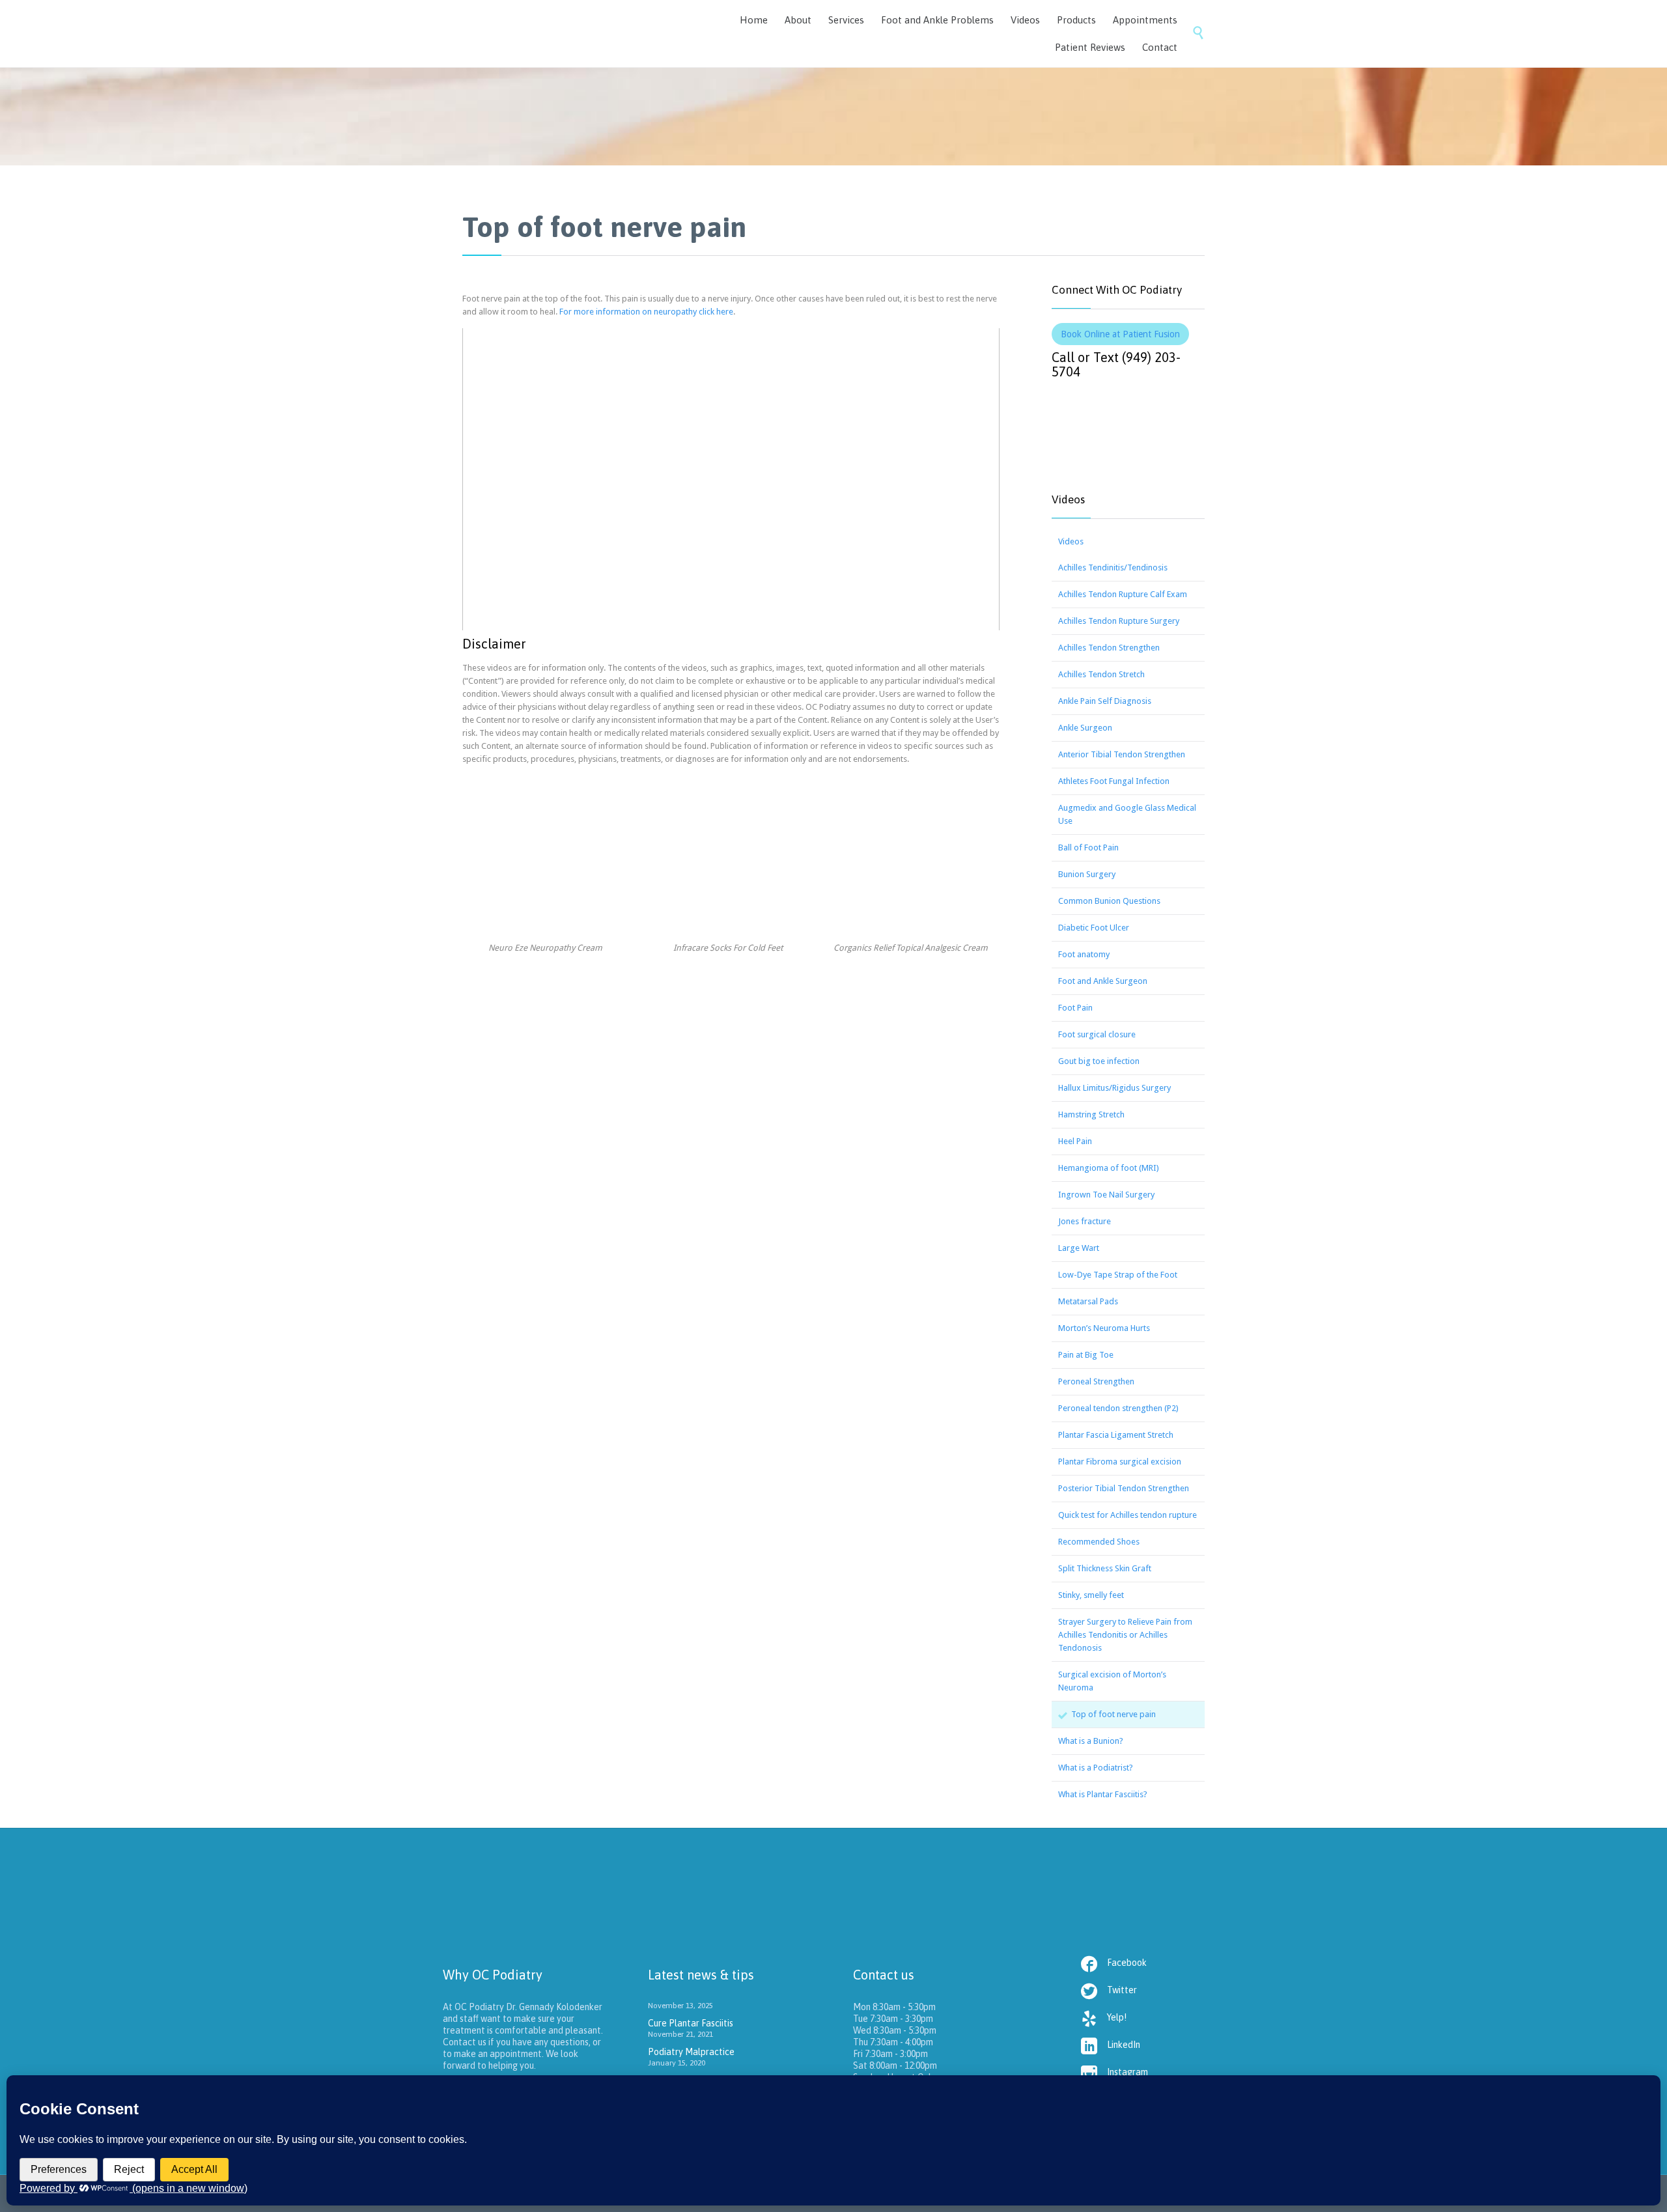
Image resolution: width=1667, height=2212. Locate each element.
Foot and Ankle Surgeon (1103, 981)
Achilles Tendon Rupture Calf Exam (1123, 594)
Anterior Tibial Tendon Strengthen (1122, 754)
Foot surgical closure (1097, 1034)
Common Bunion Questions (1109, 901)
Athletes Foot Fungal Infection (1114, 781)
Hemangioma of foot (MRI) (1109, 1168)
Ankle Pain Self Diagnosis (1105, 701)
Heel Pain (1075, 1141)
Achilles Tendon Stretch (1101, 674)
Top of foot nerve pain (1114, 1714)
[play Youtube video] (731, 479)
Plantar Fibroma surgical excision (1120, 1462)
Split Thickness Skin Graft (1105, 1568)
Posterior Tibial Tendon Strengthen (1124, 1488)
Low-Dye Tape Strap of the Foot (1118, 1275)
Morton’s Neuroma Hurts (1104, 1328)
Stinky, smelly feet (1091, 1595)
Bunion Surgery (1087, 874)
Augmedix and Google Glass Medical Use (1127, 814)
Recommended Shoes (1099, 1542)
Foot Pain (1075, 1008)
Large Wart (1079, 1248)
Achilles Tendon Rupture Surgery (1119, 621)
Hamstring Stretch (1091, 1114)
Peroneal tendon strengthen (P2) (1118, 1408)
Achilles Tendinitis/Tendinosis (1113, 567)
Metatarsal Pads (1088, 1301)
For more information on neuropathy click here (646, 312)
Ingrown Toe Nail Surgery (1106, 1195)
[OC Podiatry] (560, 34)
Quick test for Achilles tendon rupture (1128, 1515)
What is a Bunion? (1091, 1741)
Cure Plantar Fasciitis (691, 2023)
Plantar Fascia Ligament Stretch (1116, 1435)
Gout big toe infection (1099, 1061)
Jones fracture (1085, 1221)
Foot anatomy (1084, 954)
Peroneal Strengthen (1096, 1381)
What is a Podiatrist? (1096, 1768)
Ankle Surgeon (1085, 728)
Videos (1071, 541)
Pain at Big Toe (1086, 1355)
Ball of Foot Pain (1088, 847)
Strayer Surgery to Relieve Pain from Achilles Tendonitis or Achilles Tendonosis (1125, 1635)
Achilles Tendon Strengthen (1109, 648)
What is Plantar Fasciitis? (1103, 1794)
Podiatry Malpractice (691, 2052)
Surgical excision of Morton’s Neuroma (1112, 1681)
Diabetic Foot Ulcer (1094, 928)
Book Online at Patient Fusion (1120, 334)
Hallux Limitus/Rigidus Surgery (1114, 1088)
